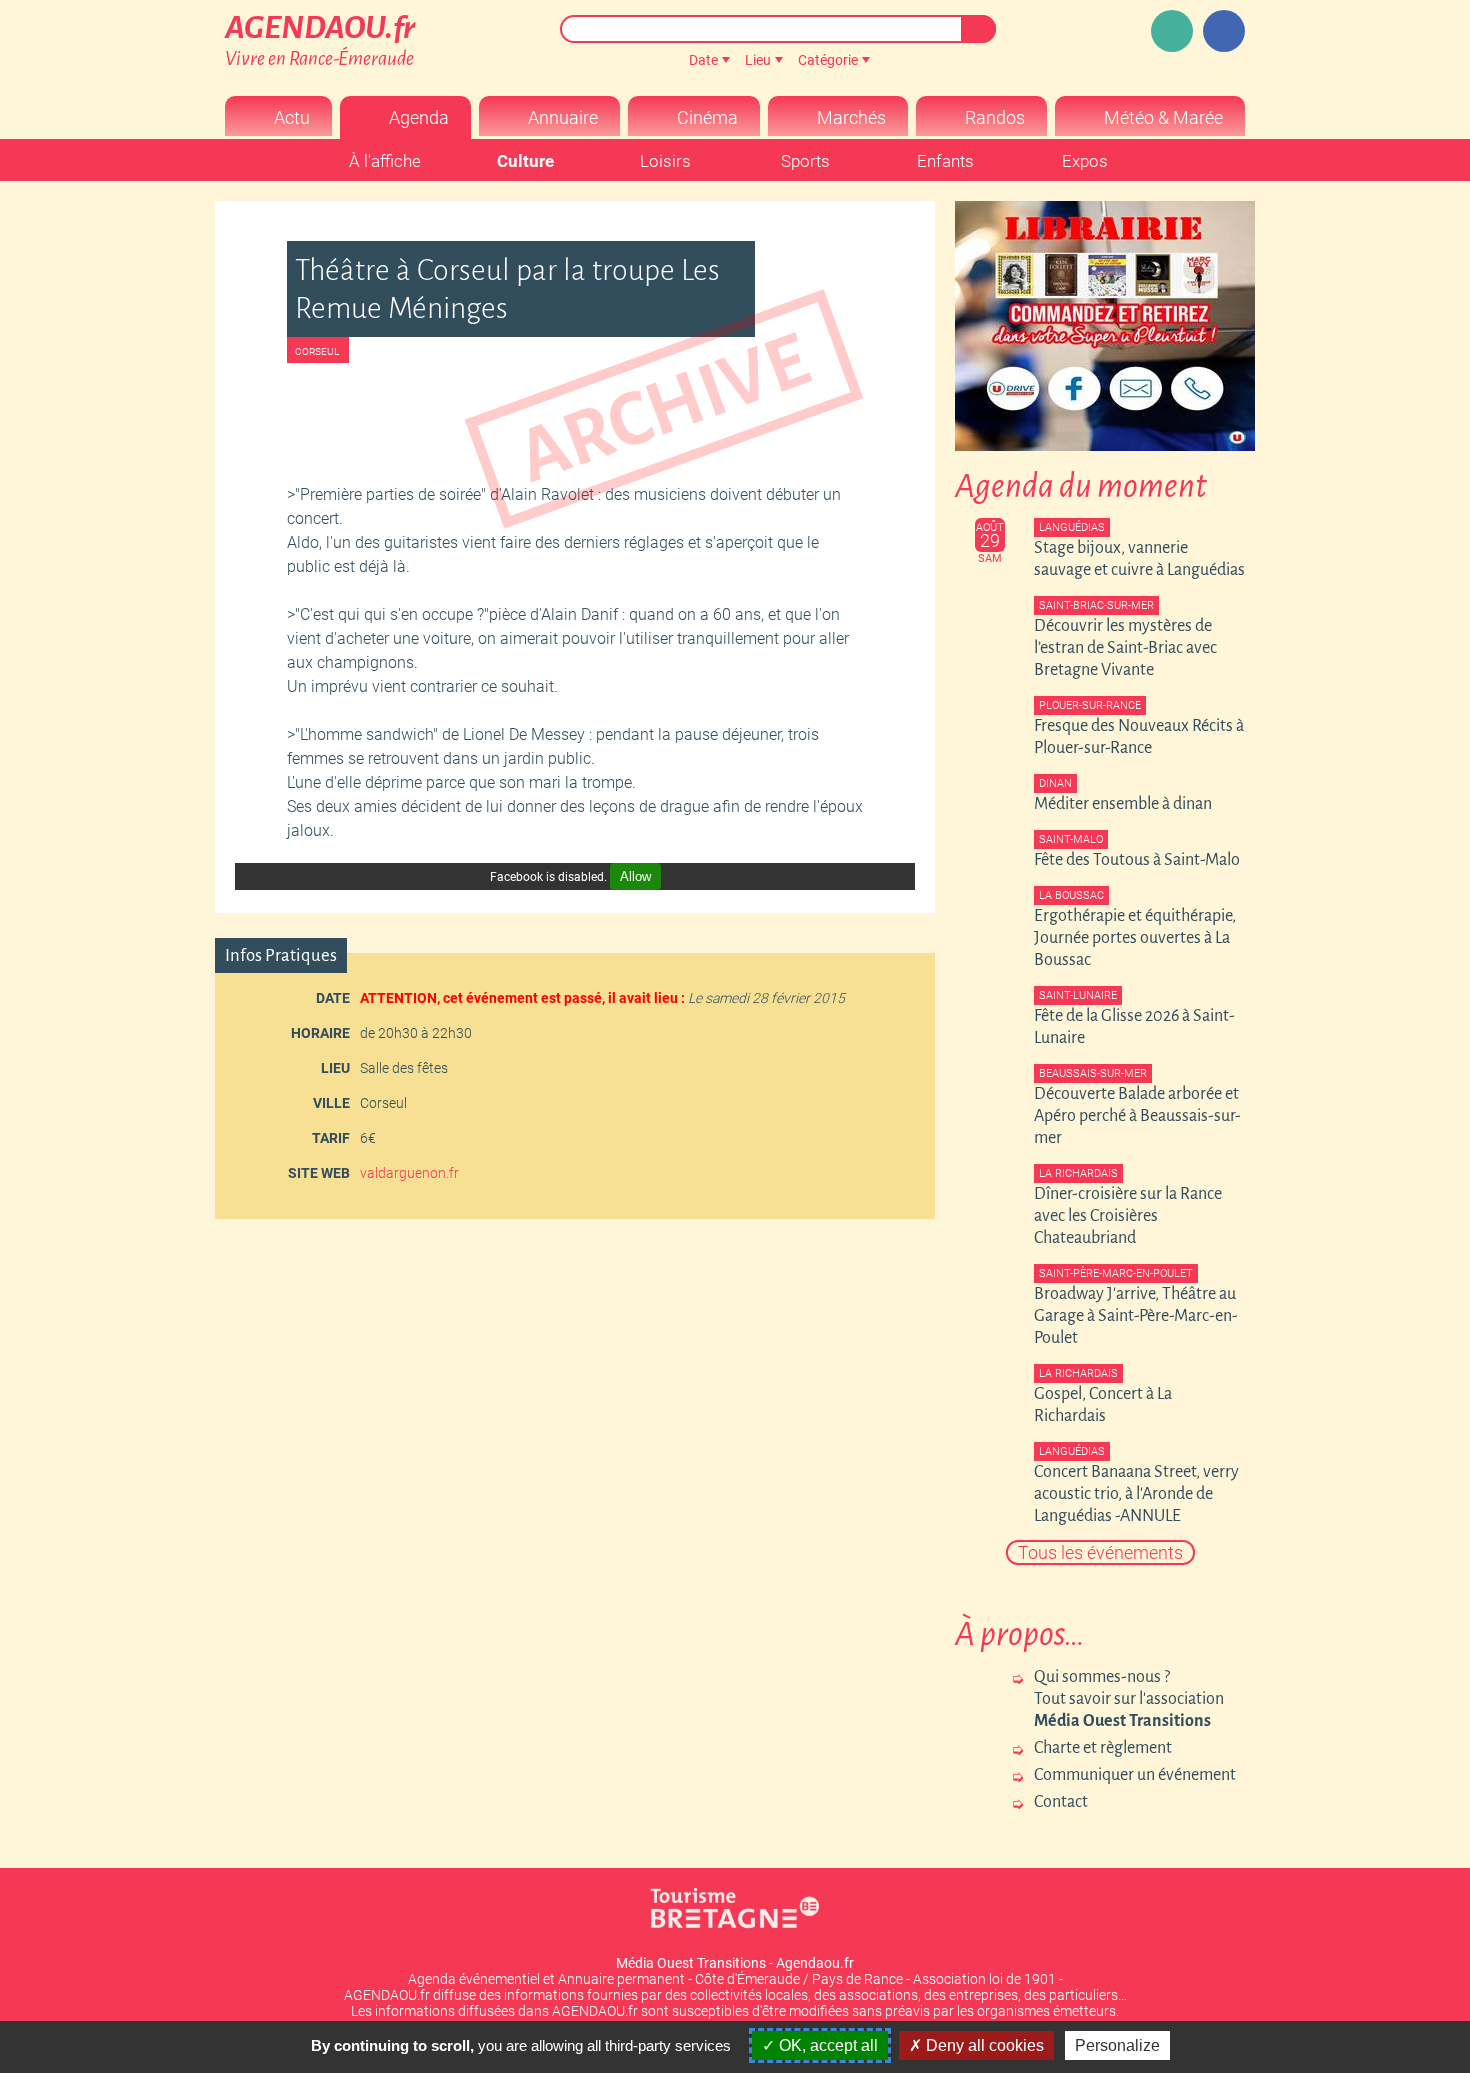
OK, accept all (826, 2045)
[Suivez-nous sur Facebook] (1224, 31)
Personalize (1117, 2045)
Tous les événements (1100, 1552)
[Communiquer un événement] (1172, 31)
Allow (635, 876)
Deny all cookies (983, 2045)
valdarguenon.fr (409, 1173)
